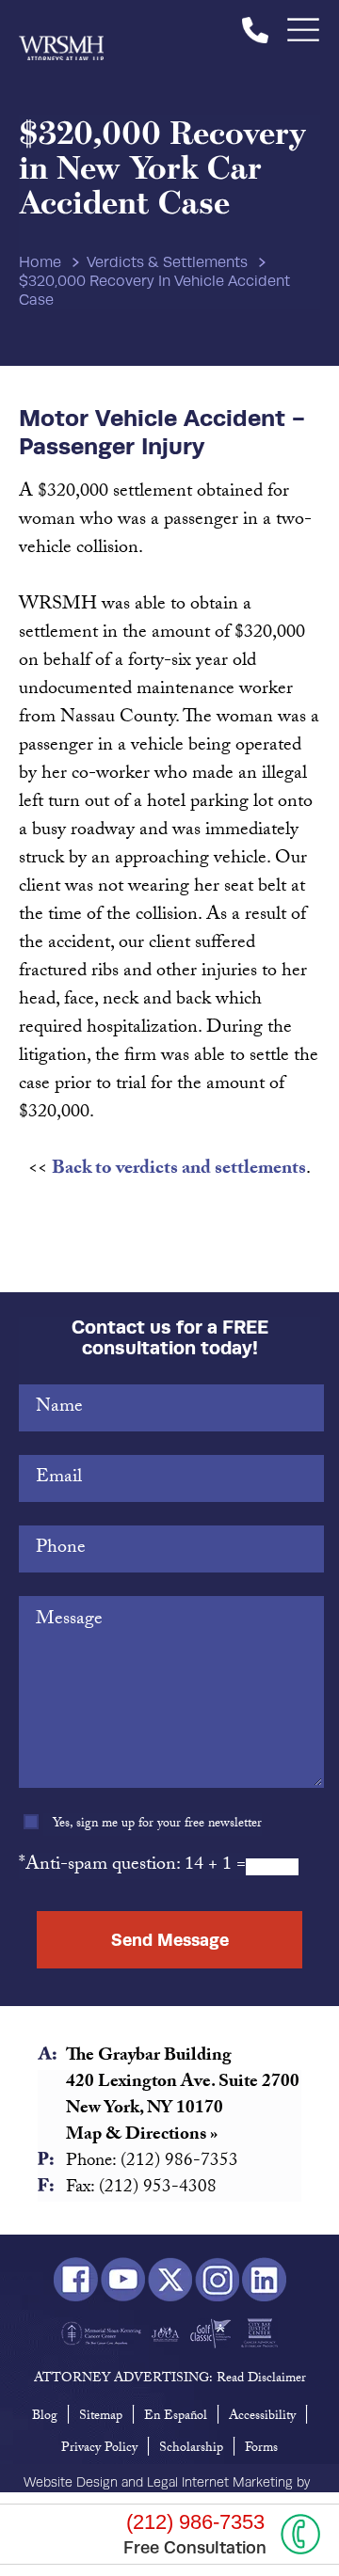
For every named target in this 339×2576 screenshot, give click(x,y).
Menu (304, 30)
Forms (261, 2449)
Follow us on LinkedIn (264, 2280)
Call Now (300, 2534)
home (40, 262)
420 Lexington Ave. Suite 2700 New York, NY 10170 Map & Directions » (183, 2110)
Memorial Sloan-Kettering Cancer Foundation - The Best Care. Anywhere (101, 2333)
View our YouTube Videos (123, 2280)
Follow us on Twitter (170, 2280)
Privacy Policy (99, 2449)
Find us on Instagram (217, 2280)
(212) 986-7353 (255, 30)
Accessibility (262, 2417)
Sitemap (101, 2417)
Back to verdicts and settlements (179, 1170)
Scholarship (191, 2449)
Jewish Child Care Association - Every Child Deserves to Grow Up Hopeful (165, 2333)
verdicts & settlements (167, 262)
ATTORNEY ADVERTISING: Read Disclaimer (170, 2379)
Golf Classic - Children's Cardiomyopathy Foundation (210, 2333)
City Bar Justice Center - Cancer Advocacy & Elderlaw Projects (259, 2333)
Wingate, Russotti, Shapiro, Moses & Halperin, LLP (61, 30)
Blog (45, 2417)
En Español (176, 2417)
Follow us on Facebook (76, 2280)
